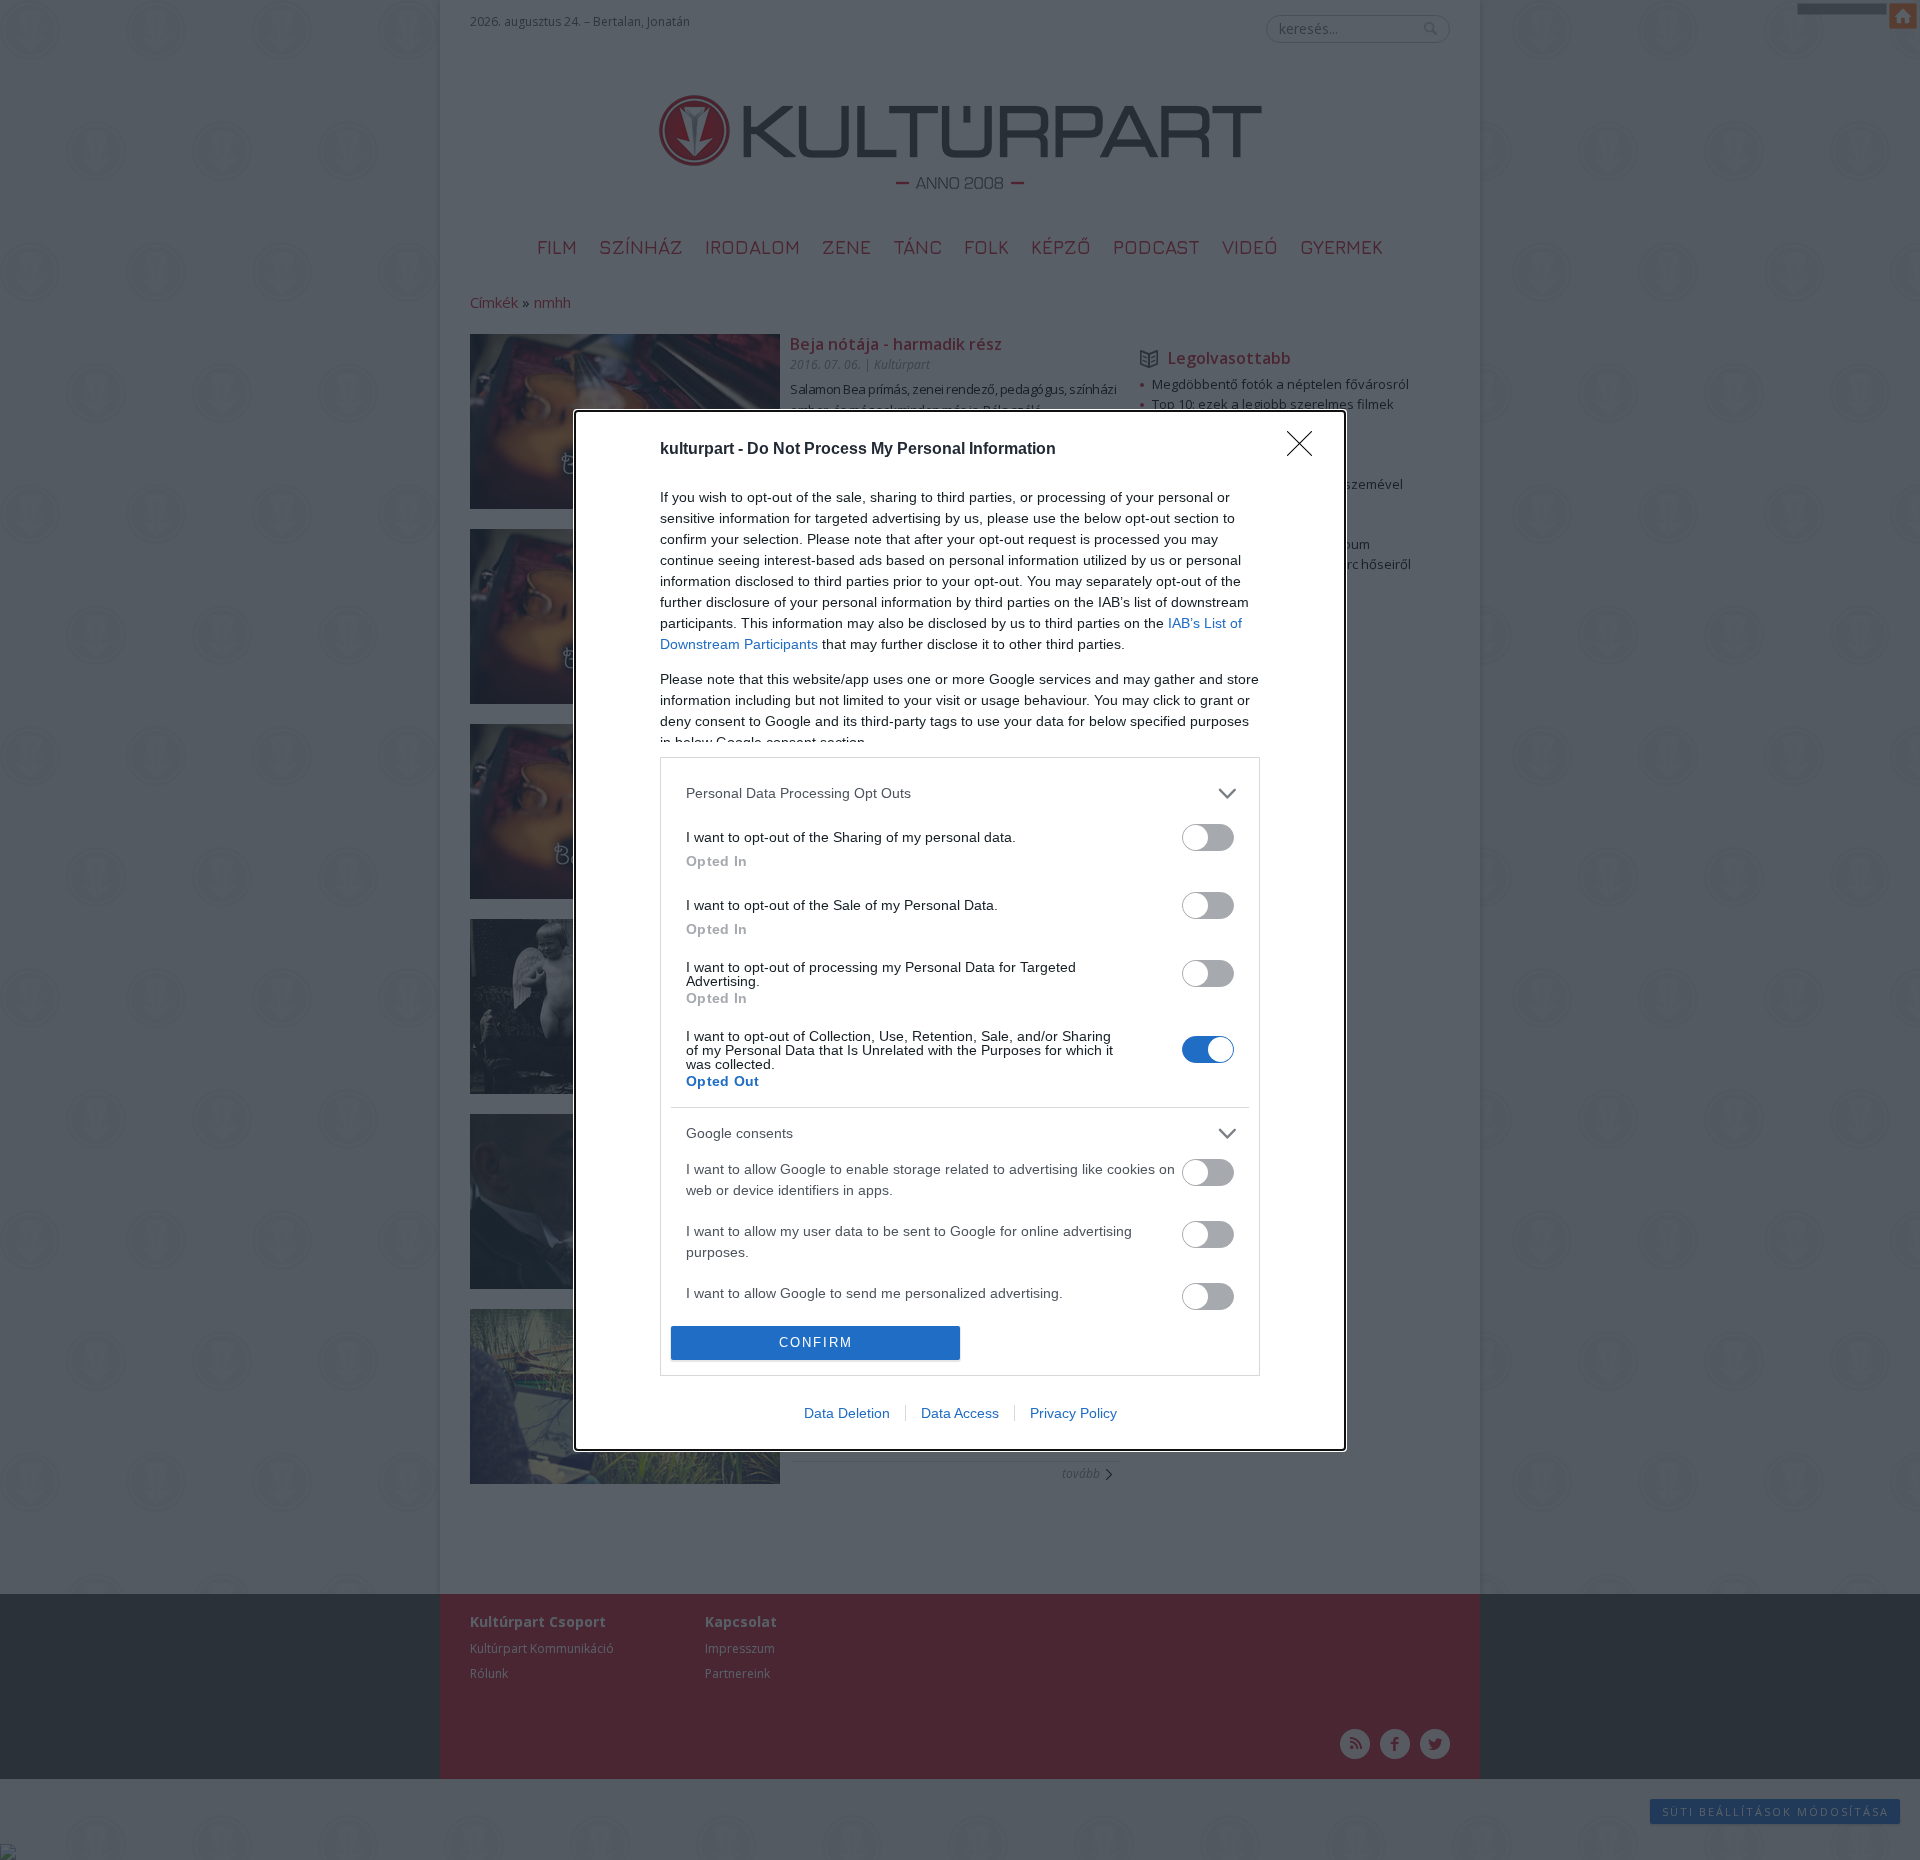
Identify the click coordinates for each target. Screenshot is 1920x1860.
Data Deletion (847, 1413)
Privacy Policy (1073, 1413)
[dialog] (960, 930)
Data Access (960, 1413)
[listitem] (960, 793)
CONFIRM (816, 1342)
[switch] (1208, 837)
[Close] (1306, 450)
